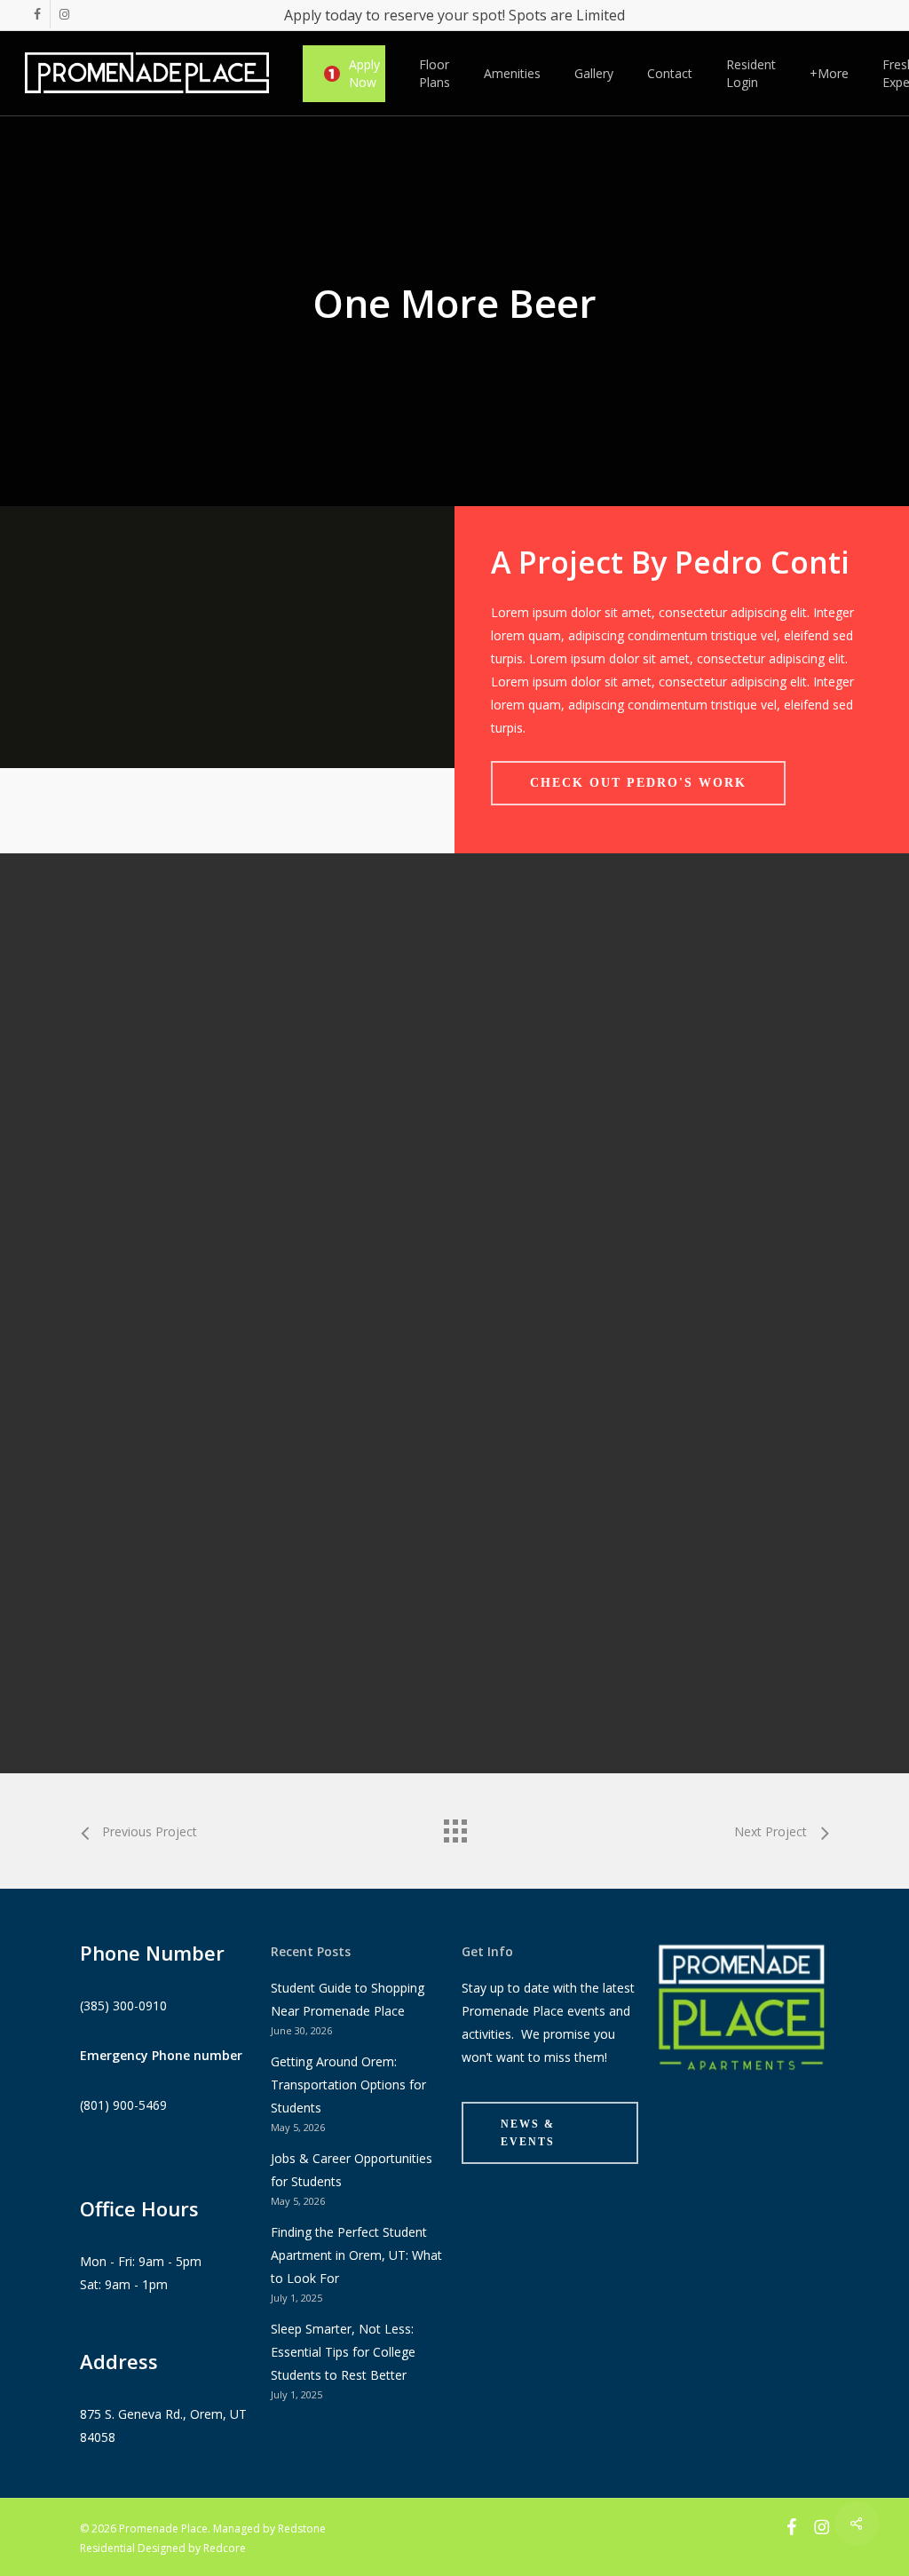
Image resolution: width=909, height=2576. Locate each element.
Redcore (225, 2548)
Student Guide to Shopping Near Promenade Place (348, 1999)
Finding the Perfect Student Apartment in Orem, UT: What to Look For (356, 2255)
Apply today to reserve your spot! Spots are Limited (454, 15)
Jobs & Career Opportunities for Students (352, 2170)
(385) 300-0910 (123, 2005)
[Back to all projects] (454, 1827)
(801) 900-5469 (123, 2105)
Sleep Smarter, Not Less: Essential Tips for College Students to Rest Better (343, 2352)
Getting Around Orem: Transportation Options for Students (348, 2085)
